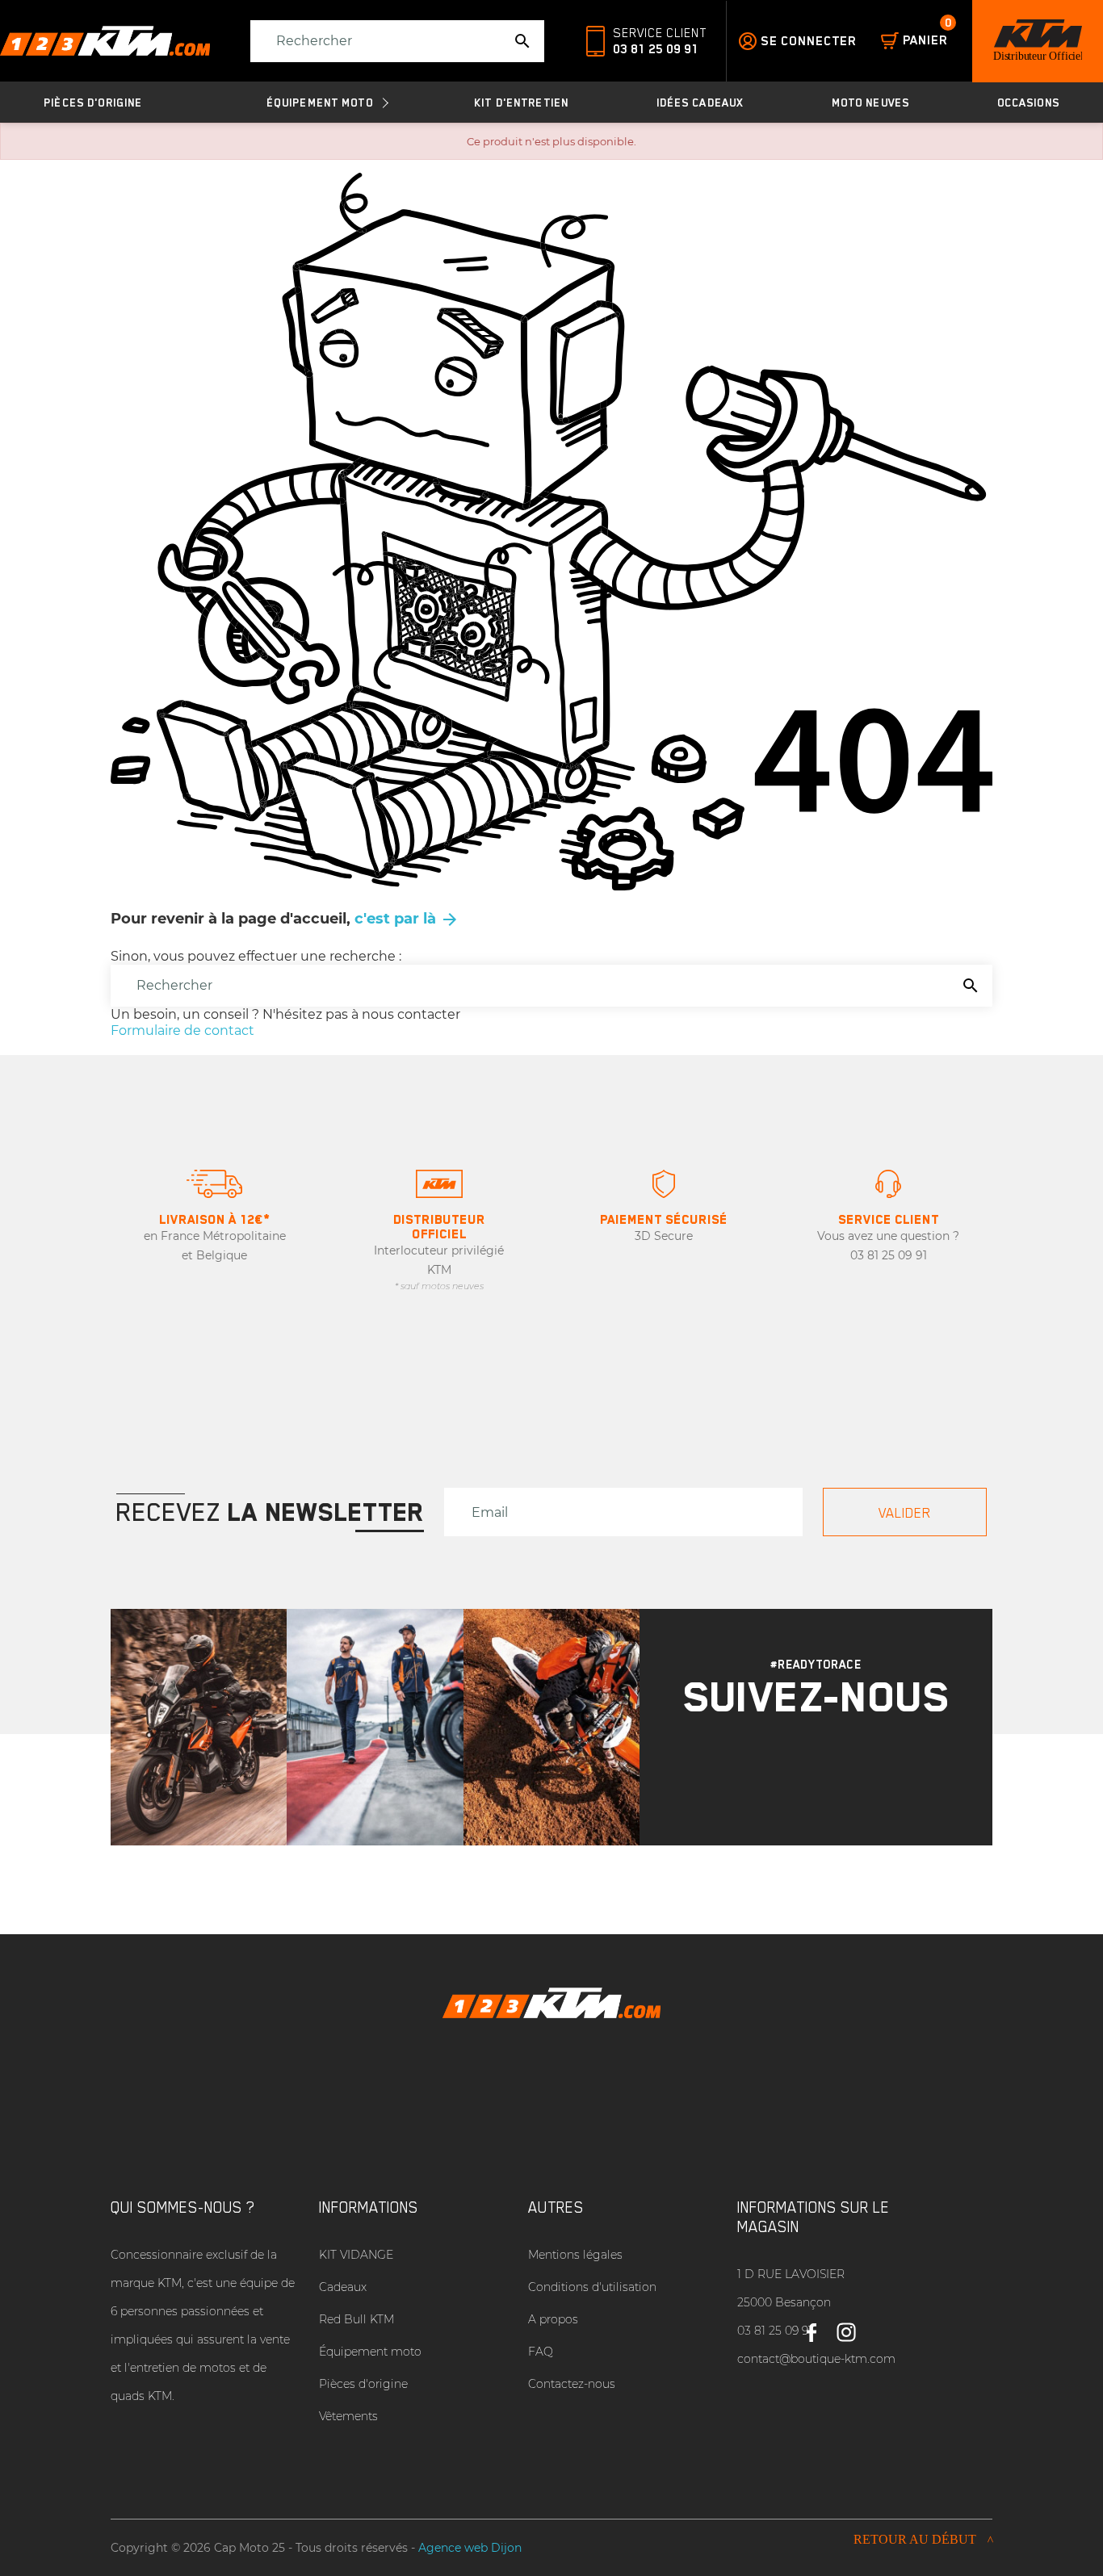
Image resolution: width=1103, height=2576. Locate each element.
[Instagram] (795, 1772)
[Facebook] (837, 1772)
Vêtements (348, 2416)
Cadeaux (343, 2287)
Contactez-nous (572, 2384)
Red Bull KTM (356, 2319)
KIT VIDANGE (356, 2255)
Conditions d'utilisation (592, 2287)
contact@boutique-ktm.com (816, 2359)
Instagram (846, 2326)
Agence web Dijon (470, 2548)
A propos (553, 2319)
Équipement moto (370, 2352)
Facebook (811, 2326)
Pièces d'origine (363, 2384)
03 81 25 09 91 (656, 49)
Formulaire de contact (182, 1030)
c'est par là (407, 919)
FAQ (541, 2352)
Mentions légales (575, 2255)
